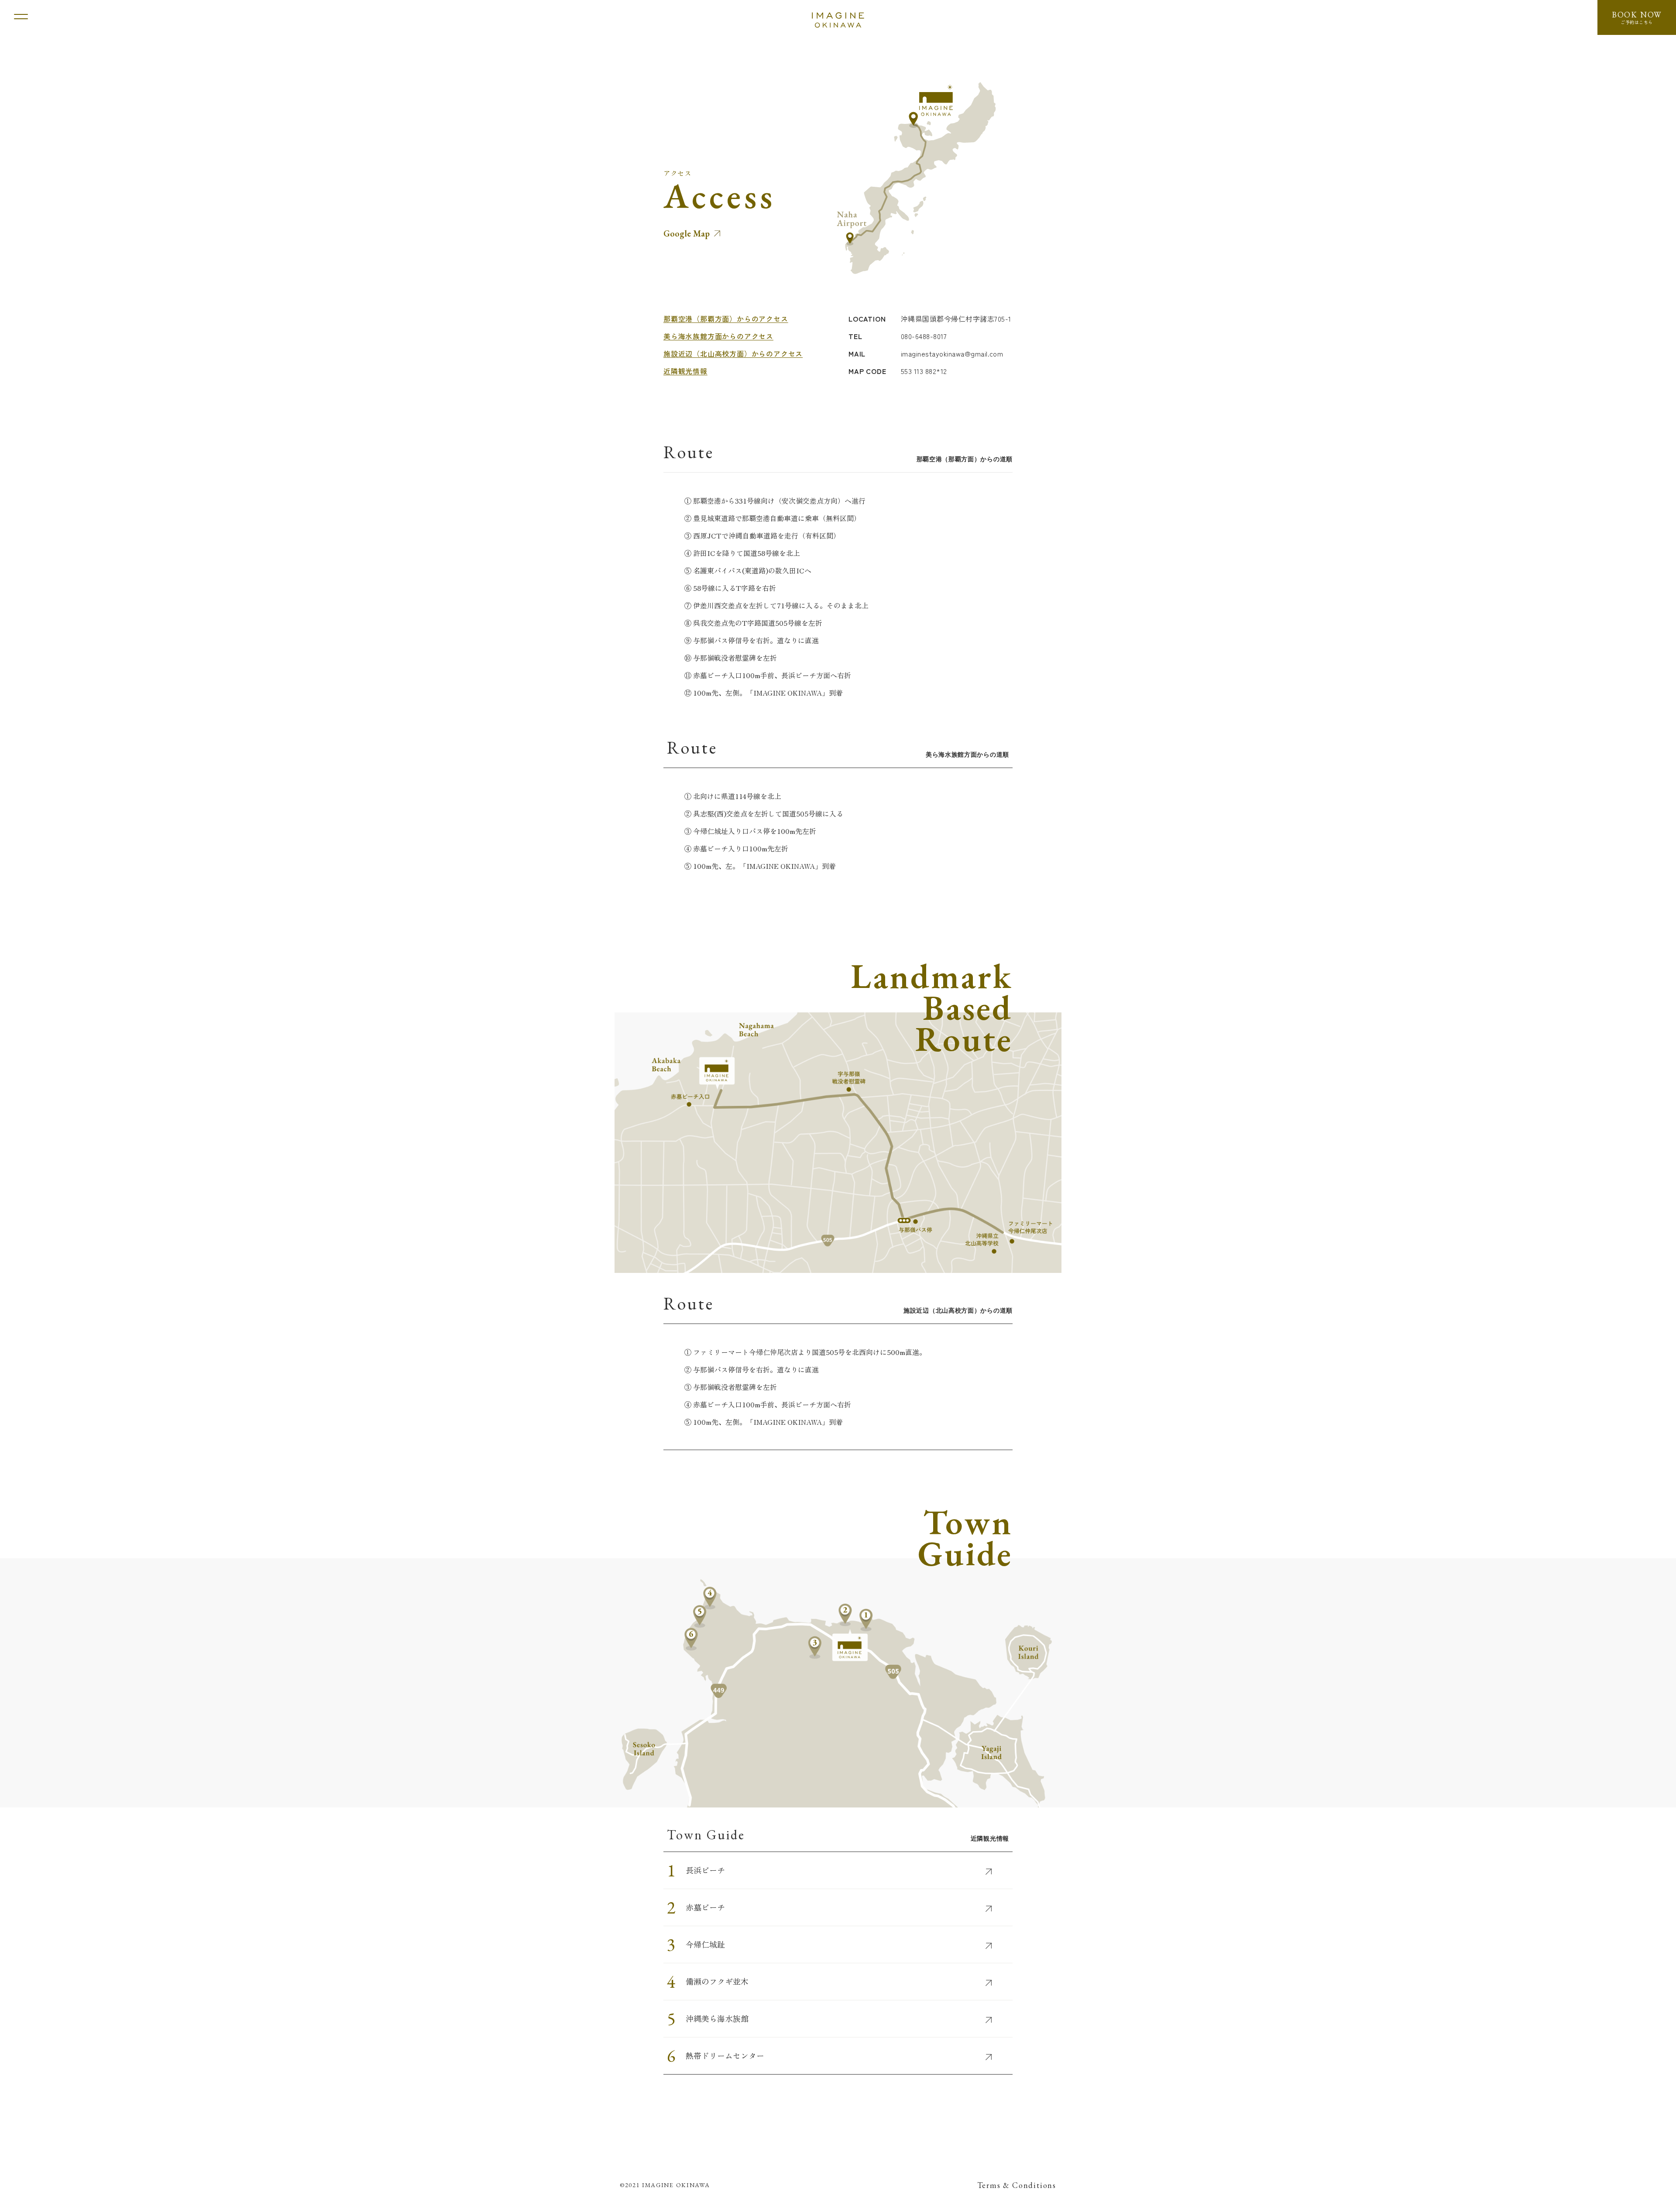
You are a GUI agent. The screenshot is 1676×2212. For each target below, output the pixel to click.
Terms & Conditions (1017, 2185)
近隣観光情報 (685, 371)
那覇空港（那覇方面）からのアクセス (726, 319)
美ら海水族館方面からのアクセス (718, 336)
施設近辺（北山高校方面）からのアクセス (733, 353)
